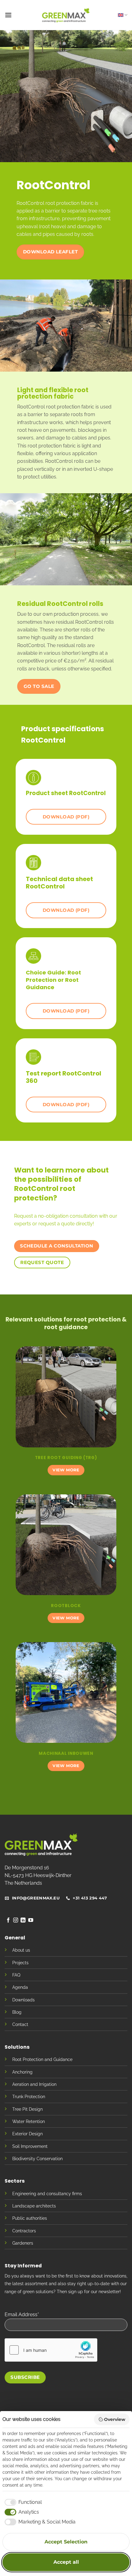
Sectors (15, 2181)
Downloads (23, 2000)
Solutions (17, 2047)
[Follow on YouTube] (31, 1920)
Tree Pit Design (27, 2109)
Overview (115, 2419)
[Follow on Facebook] (8, 1920)
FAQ (16, 1975)
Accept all (66, 2562)
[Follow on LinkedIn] (23, 1920)
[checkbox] (22, 2502)
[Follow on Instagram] (16, 1920)
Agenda (20, 1987)
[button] (8, 15)
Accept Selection (66, 2542)
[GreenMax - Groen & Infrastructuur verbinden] (66, 15)
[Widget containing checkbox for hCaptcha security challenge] (51, 2350)
